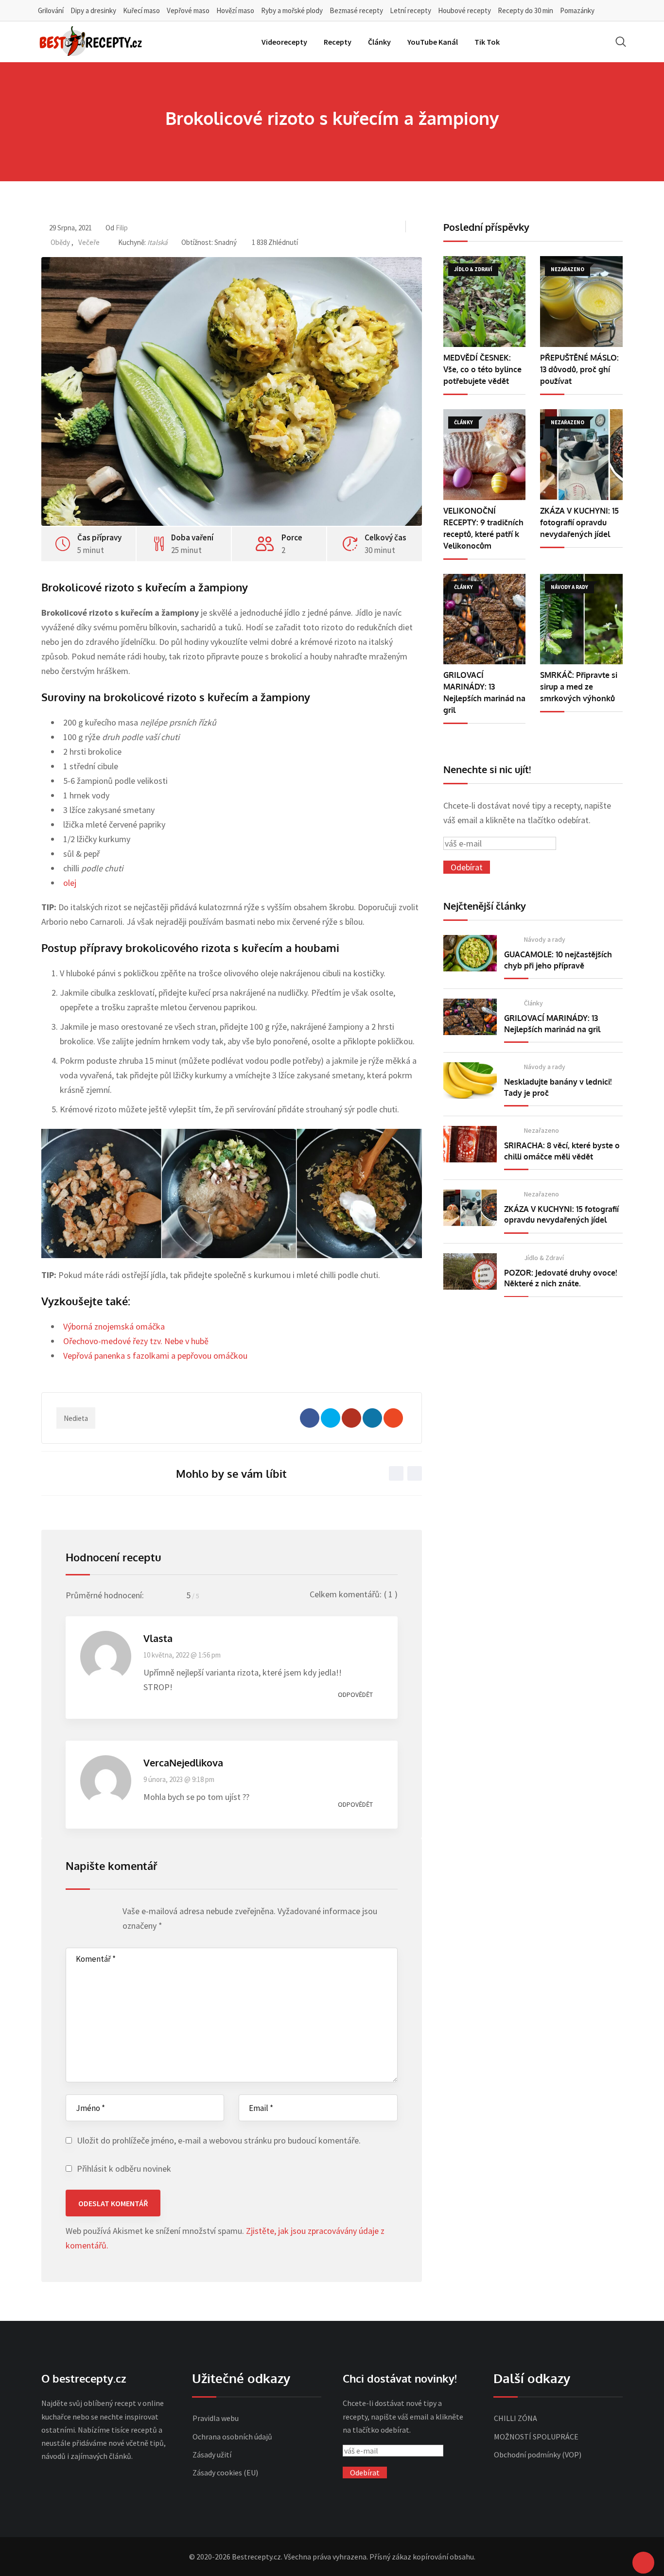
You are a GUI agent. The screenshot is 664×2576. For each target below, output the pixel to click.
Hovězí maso (235, 10)
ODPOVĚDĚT (355, 1694)
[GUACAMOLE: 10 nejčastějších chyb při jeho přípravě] (470, 953)
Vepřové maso (188, 10)
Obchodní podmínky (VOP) (538, 2455)
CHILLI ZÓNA (515, 2418)
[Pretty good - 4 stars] (99, 1914)
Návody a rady (545, 939)
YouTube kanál (433, 42)
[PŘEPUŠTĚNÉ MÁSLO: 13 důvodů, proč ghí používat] (581, 302)
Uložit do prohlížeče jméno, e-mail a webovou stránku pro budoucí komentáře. (219, 2140)
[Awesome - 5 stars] (108, 1914)
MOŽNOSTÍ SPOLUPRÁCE (536, 2437)
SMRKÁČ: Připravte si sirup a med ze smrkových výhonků (579, 687)
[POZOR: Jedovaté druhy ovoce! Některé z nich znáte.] (470, 1271)
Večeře (89, 242)
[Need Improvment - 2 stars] (80, 1914)
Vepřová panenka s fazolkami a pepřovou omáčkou (155, 1356)
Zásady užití (212, 2455)
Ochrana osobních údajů (232, 2437)
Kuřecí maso (141, 10)
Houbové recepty (464, 10)
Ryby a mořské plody (292, 10)
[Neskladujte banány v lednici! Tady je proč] (470, 1081)
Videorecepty (284, 42)
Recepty (338, 42)
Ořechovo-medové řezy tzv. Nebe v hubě (136, 1341)
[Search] (621, 42)
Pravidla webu (216, 2418)
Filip (122, 228)
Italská (157, 242)
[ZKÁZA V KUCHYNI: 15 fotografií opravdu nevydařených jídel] (581, 455)
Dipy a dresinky (93, 10)
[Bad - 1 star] (71, 1914)
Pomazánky (577, 10)
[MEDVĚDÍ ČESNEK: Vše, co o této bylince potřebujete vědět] (485, 302)
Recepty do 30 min (525, 10)
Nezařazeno (542, 1130)
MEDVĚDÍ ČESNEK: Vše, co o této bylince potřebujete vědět (482, 369)
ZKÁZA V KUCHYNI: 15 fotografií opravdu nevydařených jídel (579, 522)
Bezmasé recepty (356, 10)
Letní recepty (411, 10)
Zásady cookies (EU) (225, 2472)
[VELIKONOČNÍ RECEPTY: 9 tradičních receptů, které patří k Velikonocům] (485, 455)
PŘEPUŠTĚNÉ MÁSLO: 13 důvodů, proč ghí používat (579, 369)
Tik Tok (487, 42)
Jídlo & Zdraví (544, 1258)
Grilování (51, 10)
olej (70, 883)
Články (379, 42)
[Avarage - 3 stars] (90, 1914)
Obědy (60, 242)
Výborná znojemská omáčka (114, 1326)
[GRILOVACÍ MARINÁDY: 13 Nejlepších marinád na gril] (485, 619)
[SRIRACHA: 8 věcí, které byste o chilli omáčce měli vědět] (470, 1144)
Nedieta (76, 1418)
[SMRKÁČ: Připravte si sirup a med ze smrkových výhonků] (581, 619)
